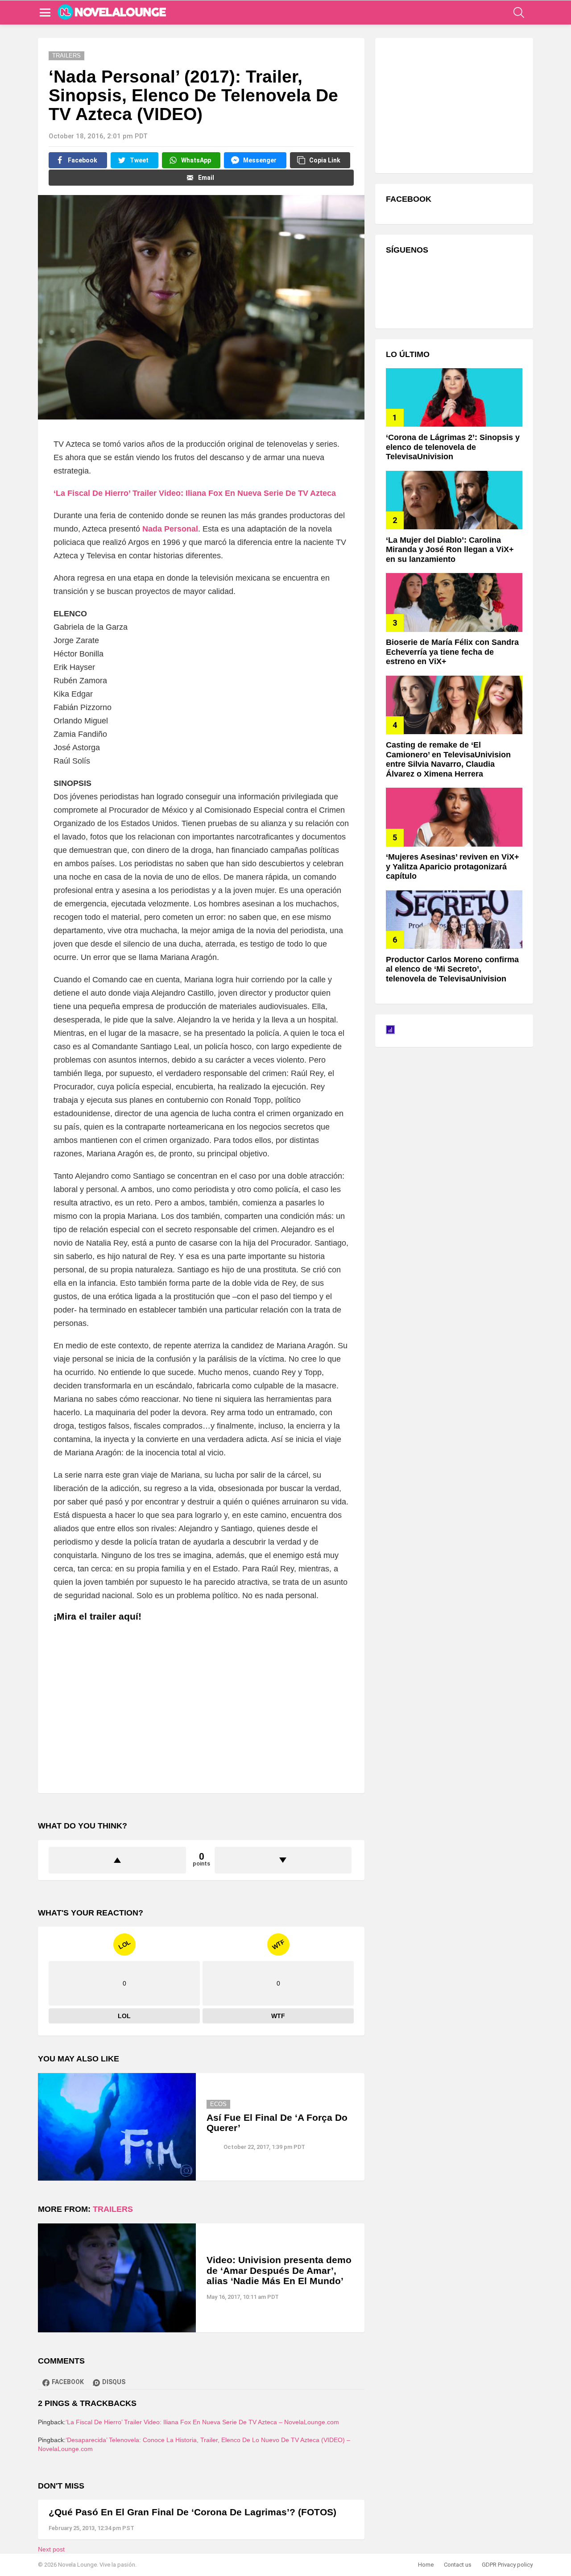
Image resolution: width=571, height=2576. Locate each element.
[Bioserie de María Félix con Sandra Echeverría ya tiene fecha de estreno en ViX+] (454, 602)
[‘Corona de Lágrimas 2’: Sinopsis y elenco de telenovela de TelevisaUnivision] (454, 397)
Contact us (458, 2565)
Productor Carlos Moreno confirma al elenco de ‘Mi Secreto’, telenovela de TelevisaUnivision (452, 969)
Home (426, 2565)
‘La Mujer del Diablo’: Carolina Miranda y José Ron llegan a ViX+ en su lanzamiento (450, 550)
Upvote (117, 1860)
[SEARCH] (519, 12)
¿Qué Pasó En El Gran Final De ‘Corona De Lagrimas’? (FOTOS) (192, 2512)
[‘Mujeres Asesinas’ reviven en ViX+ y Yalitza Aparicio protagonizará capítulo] (454, 817)
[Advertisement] (453, 104)
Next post (51, 2549)
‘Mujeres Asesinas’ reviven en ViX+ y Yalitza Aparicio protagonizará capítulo (453, 866)
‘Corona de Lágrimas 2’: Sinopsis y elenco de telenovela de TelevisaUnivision (453, 447)
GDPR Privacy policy (507, 2565)
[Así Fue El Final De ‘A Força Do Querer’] (117, 2127)
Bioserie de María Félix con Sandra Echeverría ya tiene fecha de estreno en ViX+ (452, 652)
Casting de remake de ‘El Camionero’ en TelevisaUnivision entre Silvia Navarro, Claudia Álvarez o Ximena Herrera (448, 759)
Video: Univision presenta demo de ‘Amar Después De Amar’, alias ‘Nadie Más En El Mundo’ (279, 2270)
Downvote (283, 1860)
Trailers (113, 2209)
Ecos (218, 2104)
